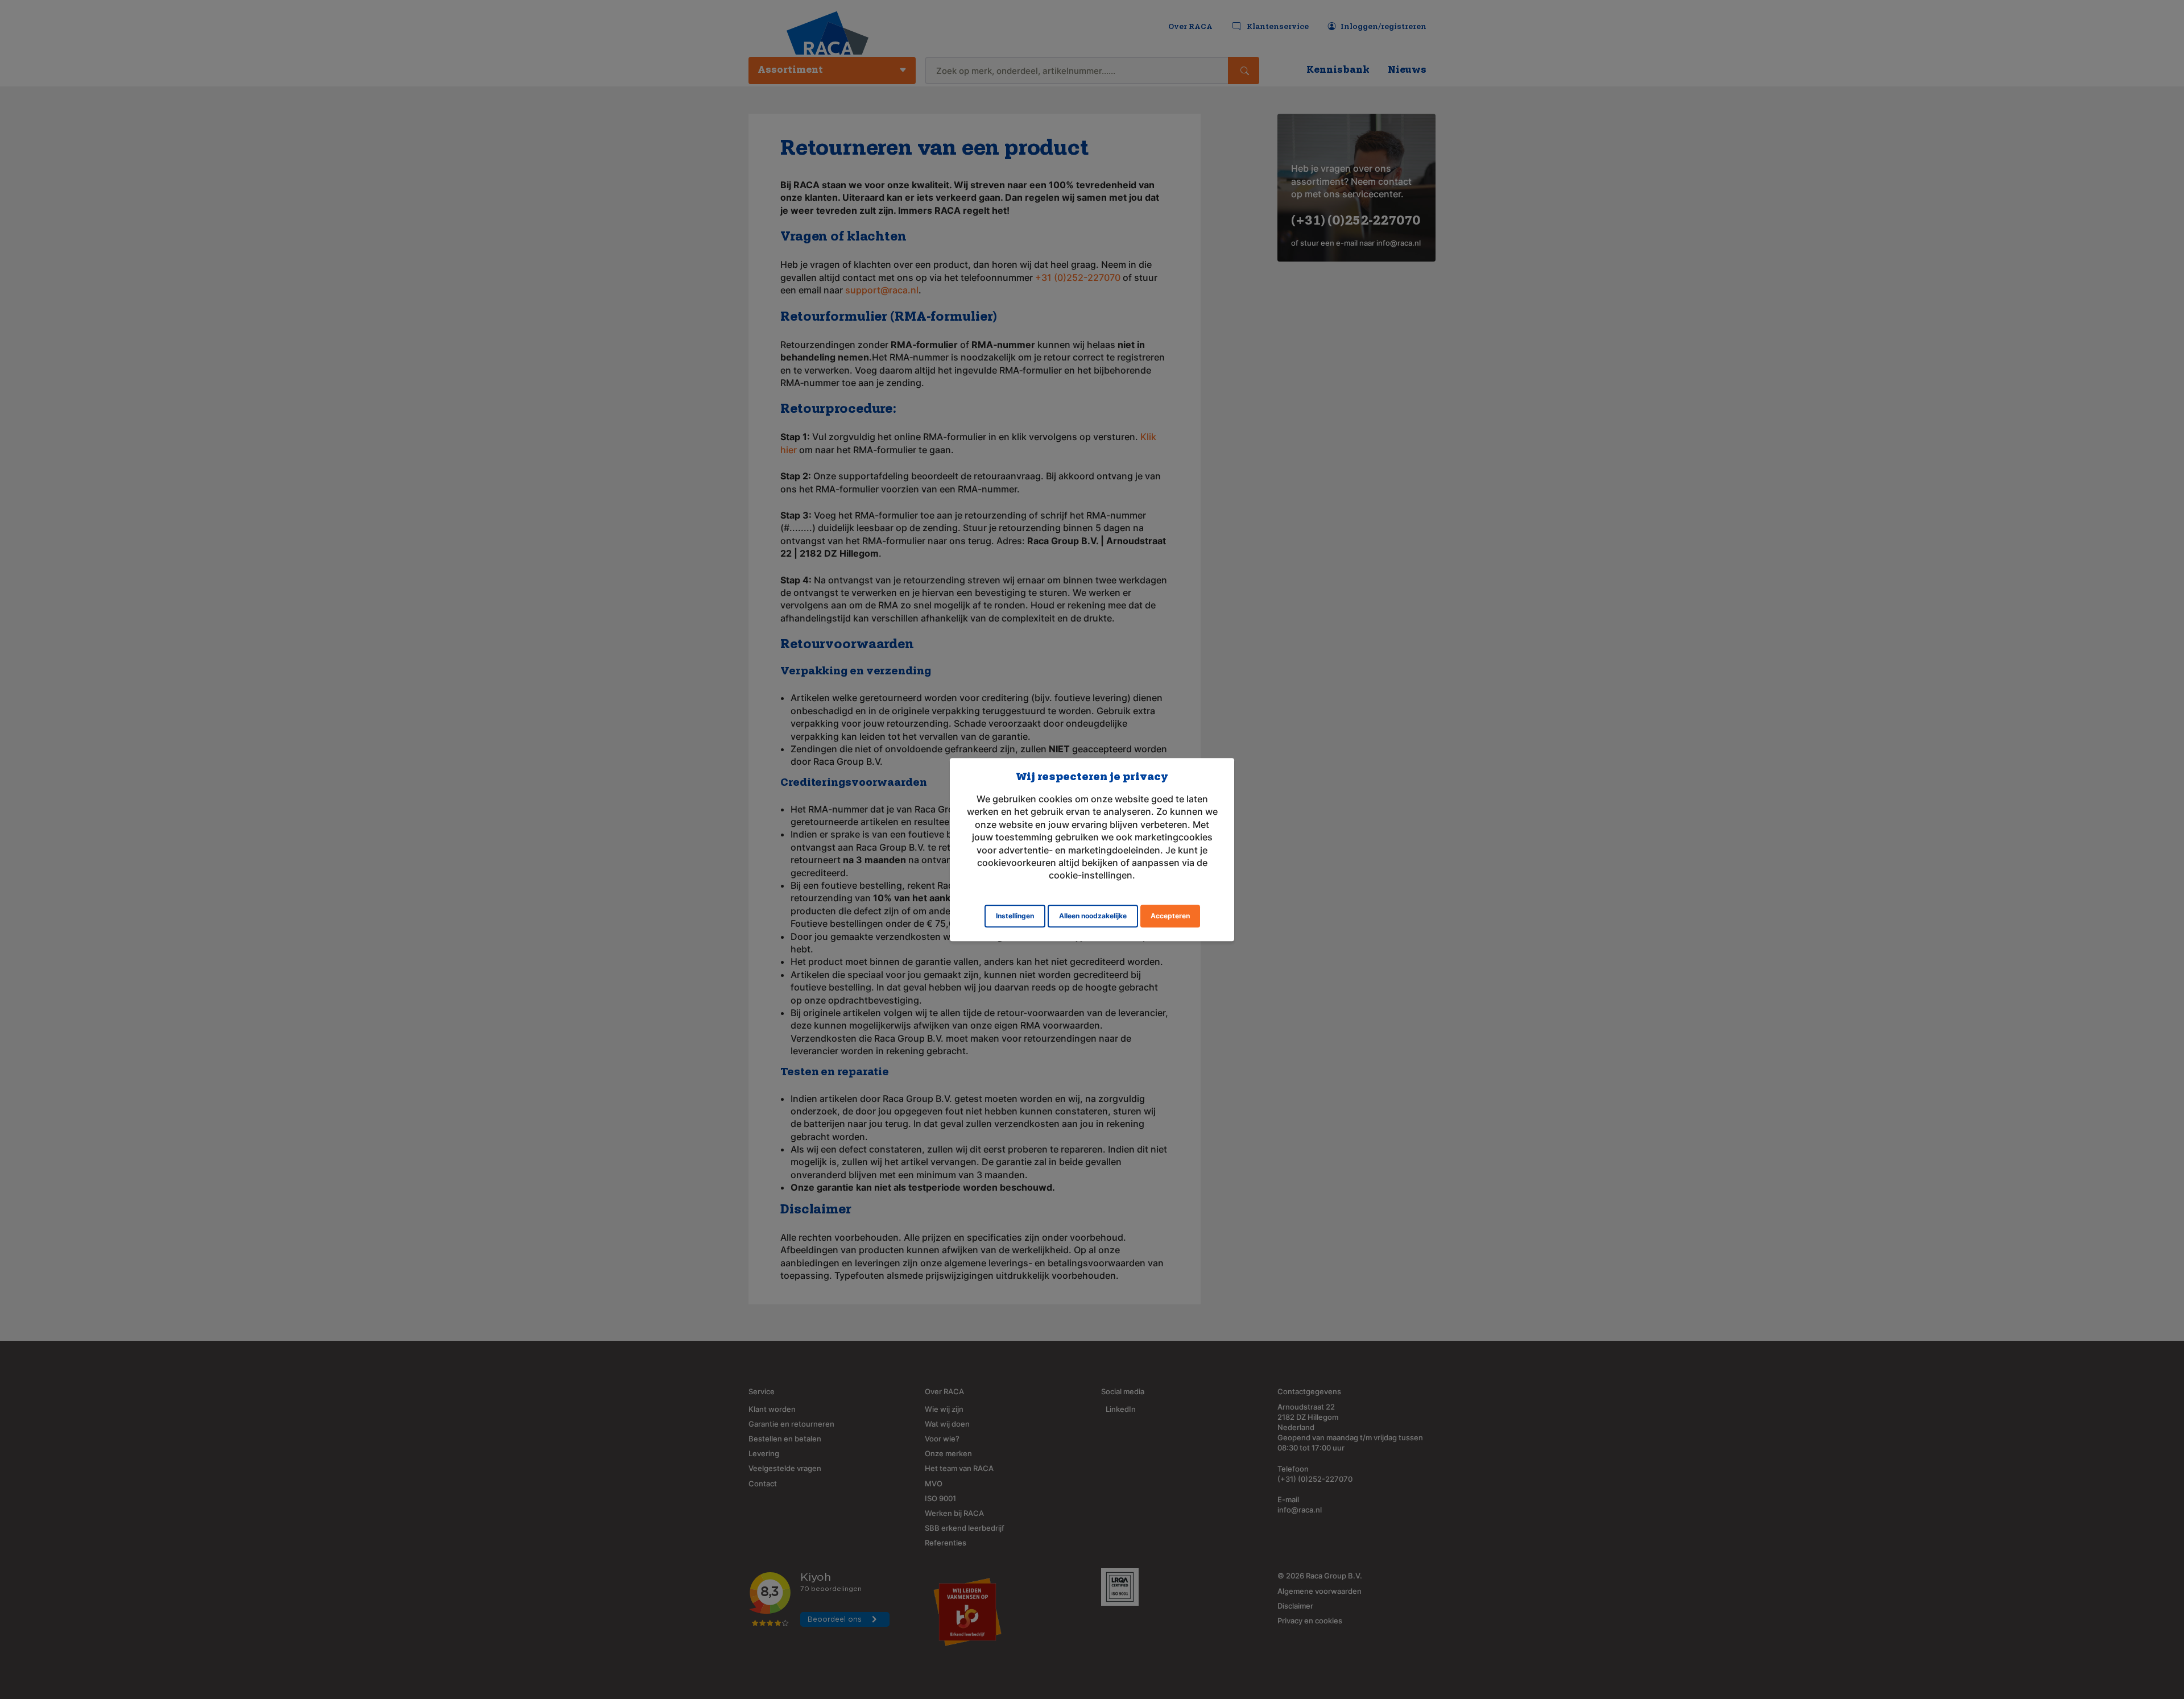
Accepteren (1170, 916)
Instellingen (1015, 916)
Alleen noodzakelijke (1093, 916)
